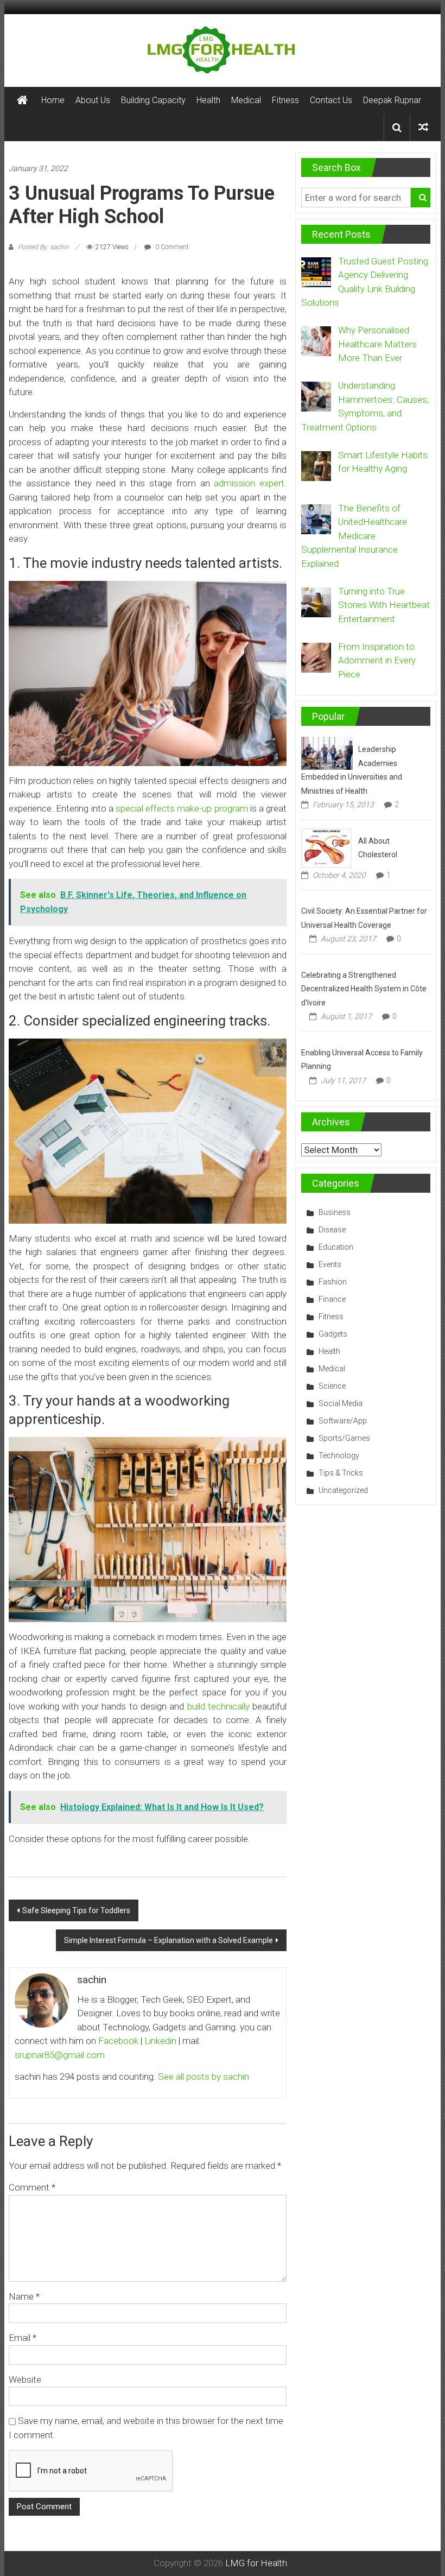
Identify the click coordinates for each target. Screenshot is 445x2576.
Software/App (343, 1421)
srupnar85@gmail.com (60, 2055)
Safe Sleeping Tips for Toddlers (76, 1910)
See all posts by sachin (204, 2077)
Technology (339, 1455)
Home (53, 100)
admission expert (249, 483)
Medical (246, 100)
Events (330, 1264)
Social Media (341, 1403)
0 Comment (171, 247)
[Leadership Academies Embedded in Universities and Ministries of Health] (327, 752)
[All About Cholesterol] (326, 847)
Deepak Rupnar (392, 100)
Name (24, 2296)
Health (208, 100)
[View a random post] (423, 127)
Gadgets (333, 1334)
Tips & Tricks (341, 1473)
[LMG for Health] (22, 100)
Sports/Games (344, 1438)
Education (336, 1247)
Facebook (118, 2041)
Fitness (285, 100)
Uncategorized (343, 1490)
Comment (32, 2187)
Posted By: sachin (43, 247)
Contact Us (331, 100)
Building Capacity (153, 100)
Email (23, 2338)
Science (332, 1386)
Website (25, 2379)
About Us (93, 100)
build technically (218, 1706)
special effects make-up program (182, 808)
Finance (332, 1299)
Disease (332, 1230)
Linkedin (160, 2041)
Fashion (333, 1282)
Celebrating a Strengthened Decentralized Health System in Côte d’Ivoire (364, 989)
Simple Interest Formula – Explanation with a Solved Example (169, 1940)
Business (335, 1212)
